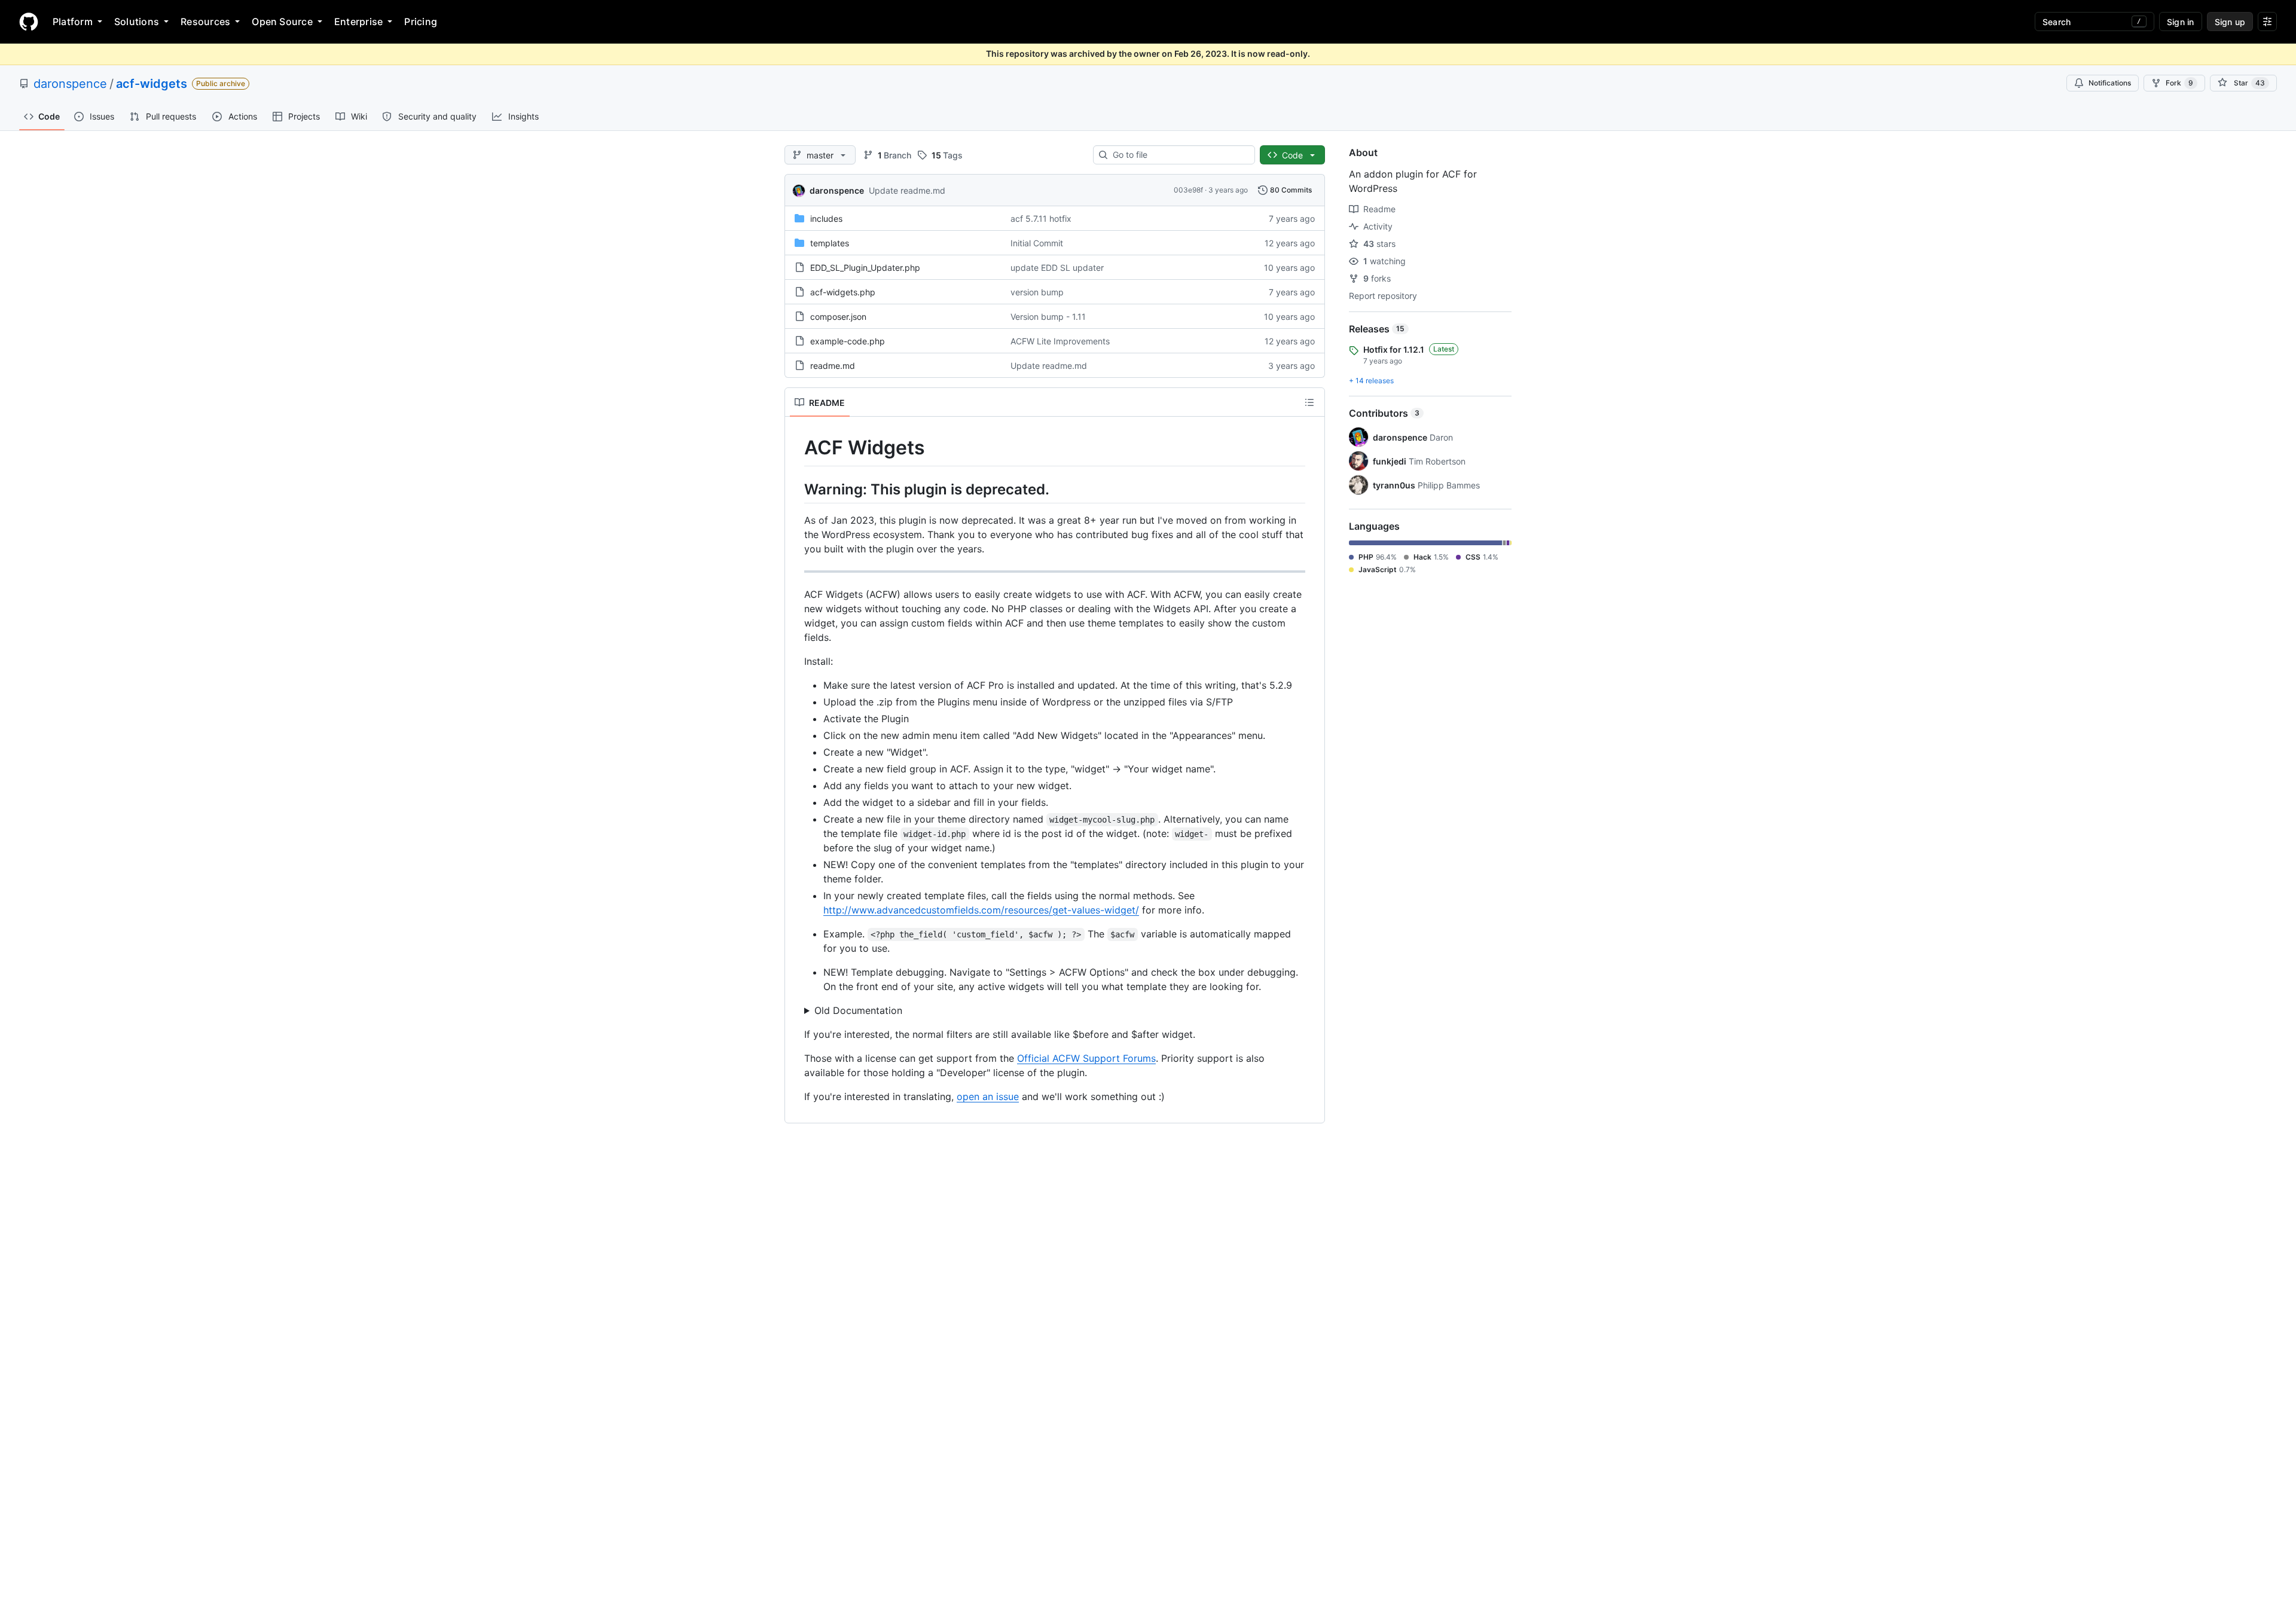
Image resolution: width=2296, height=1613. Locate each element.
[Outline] (1309, 402)
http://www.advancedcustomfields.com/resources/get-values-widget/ (981, 910)
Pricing (421, 22)
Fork (2179, 83)
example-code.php (848, 341)
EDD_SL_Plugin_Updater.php (865, 268)
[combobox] (1179, 155)
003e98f (1188, 190)
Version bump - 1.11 (1048, 317)
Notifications (2110, 83)
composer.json (838, 317)
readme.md (833, 366)
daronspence (70, 84)
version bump (1037, 292)
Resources (205, 22)
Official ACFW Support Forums (1086, 1058)
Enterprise (358, 22)
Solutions (137, 22)
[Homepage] (29, 22)
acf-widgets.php (843, 292)
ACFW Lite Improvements (1060, 341)
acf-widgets (152, 84)
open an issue (988, 1096)
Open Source (282, 22)
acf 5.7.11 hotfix (1041, 219)
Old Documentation (858, 1010)
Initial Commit (1037, 243)
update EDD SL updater (1057, 268)
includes (826, 219)
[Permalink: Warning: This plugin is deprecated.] (796, 489)
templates (830, 243)
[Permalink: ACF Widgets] (796, 448)
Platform (73, 22)
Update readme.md (907, 190)
